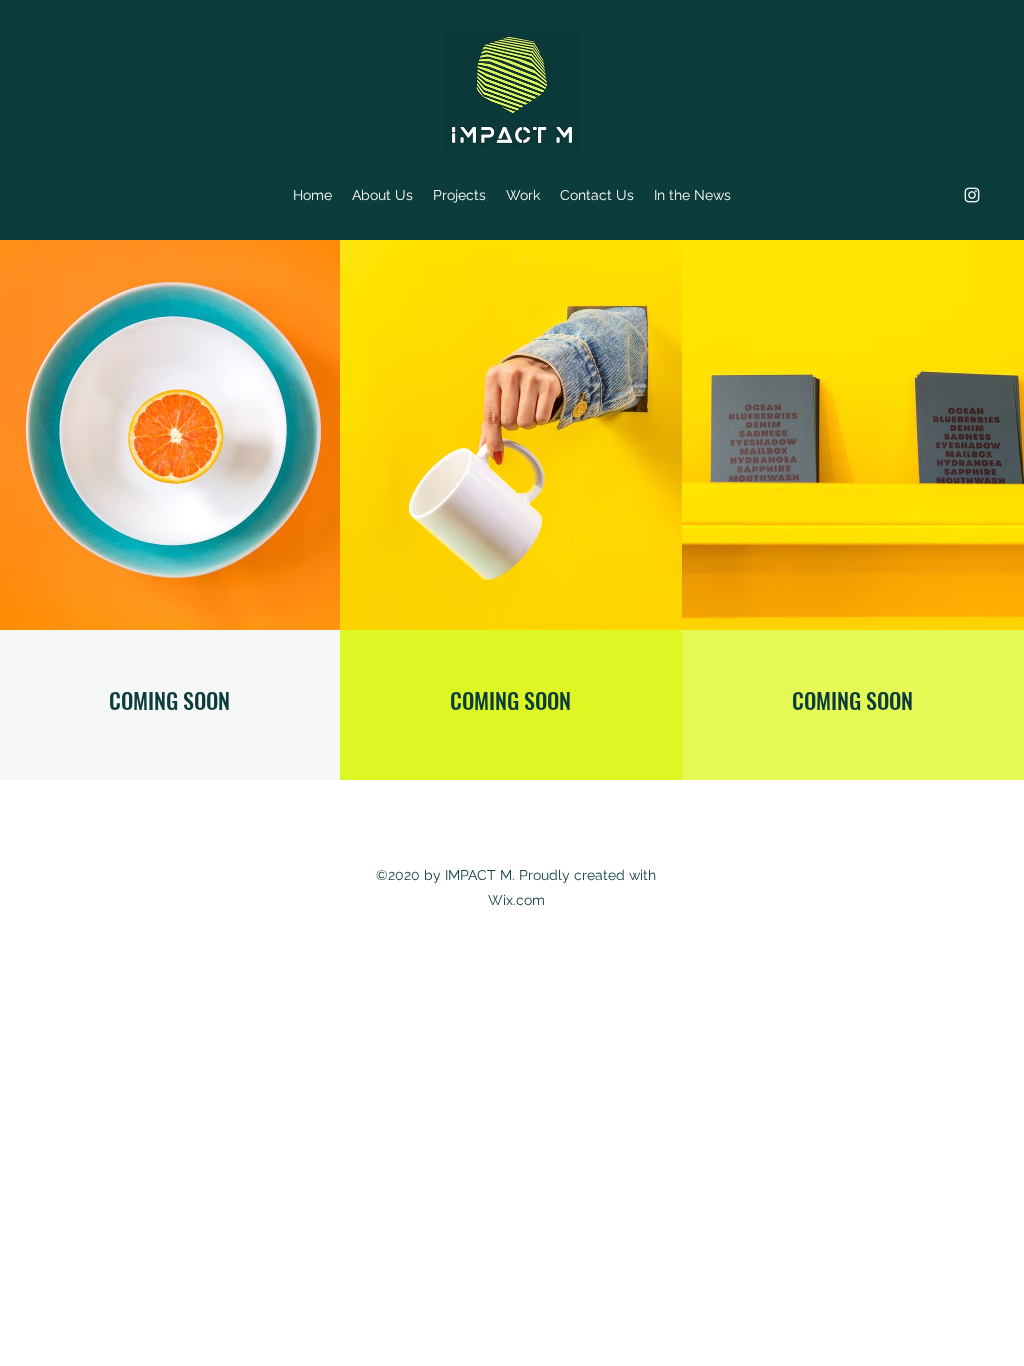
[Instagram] (972, 195)
